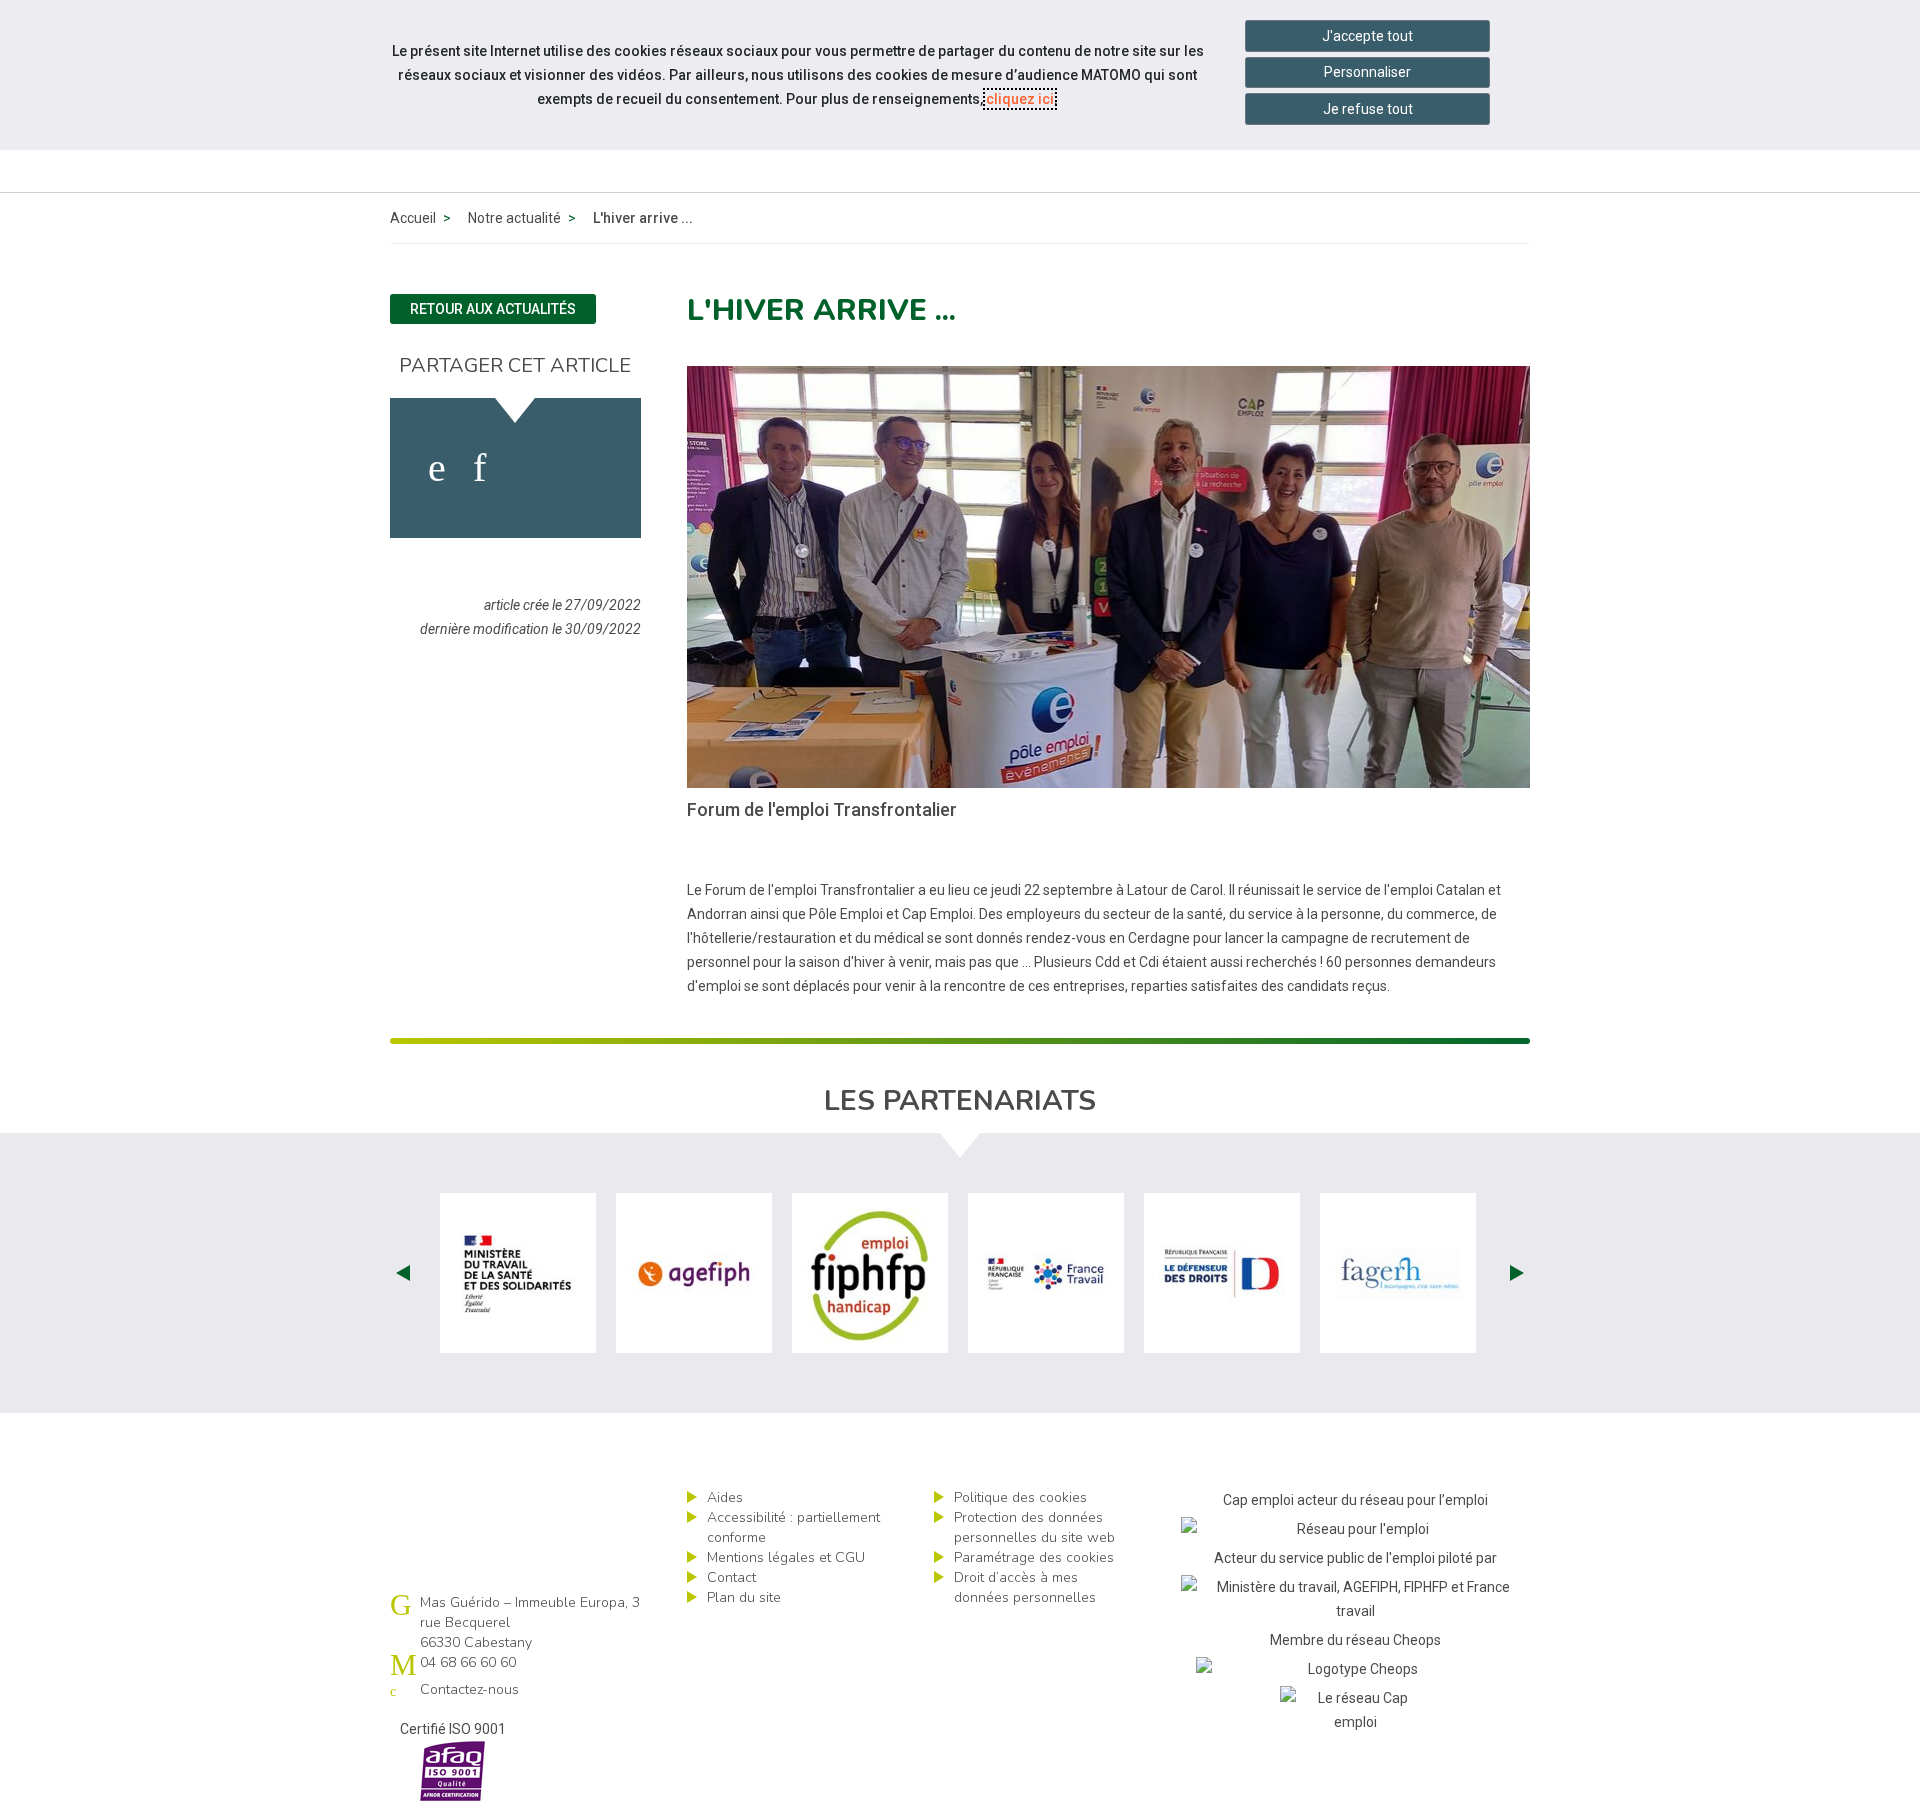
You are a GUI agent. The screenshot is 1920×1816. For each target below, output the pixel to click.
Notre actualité (514, 218)
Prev (403, 1273)
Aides (725, 1497)
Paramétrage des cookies (1034, 1557)
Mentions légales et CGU (786, 1557)
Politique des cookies (1020, 1497)
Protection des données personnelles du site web (1034, 1527)
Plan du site (744, 1597)
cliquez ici (1020, 99)
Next (1517, 1273)
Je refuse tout (1368, 109)
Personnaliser (1367, 72)
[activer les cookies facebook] (437, 468)
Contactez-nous (469, 1689)
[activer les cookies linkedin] (479, 468)
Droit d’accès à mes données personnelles (1025, 1587)
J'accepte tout (1367, 36)
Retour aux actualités (493, 309)
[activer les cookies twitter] (528, 468)
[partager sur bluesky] (586, 468)
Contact (731, 1577)
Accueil (413, 218)
